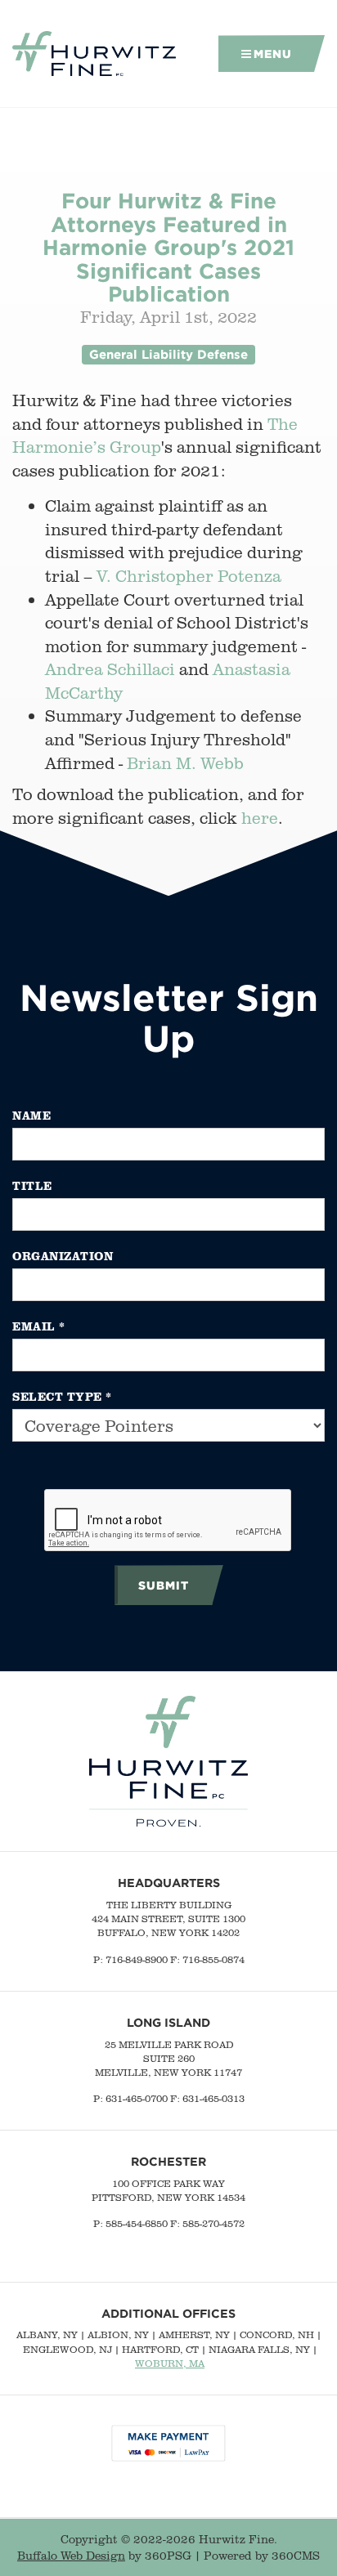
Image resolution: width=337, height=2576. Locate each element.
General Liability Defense (168, 354)
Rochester (168, 2161)
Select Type (62, 1396)
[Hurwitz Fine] (94, 54)
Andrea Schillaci (110, 669)
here (260, 818)
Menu (273, 54)
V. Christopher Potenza (189, 576)
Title (32, 1185)
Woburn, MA (170, 2363)
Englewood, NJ (67, 2349)
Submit (164, 1585)
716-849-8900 (137, 1959)
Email (39, 1326)
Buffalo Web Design (71, 2556)
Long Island (168, 2022)
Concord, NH (277, 2334)
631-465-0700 (137, 2098)
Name (31, 1115)
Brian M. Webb (185, 763)
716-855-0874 (213, 1959)
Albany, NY (47, 2334)
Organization (63, 1256)
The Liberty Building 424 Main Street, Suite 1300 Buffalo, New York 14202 (168, 1919)
